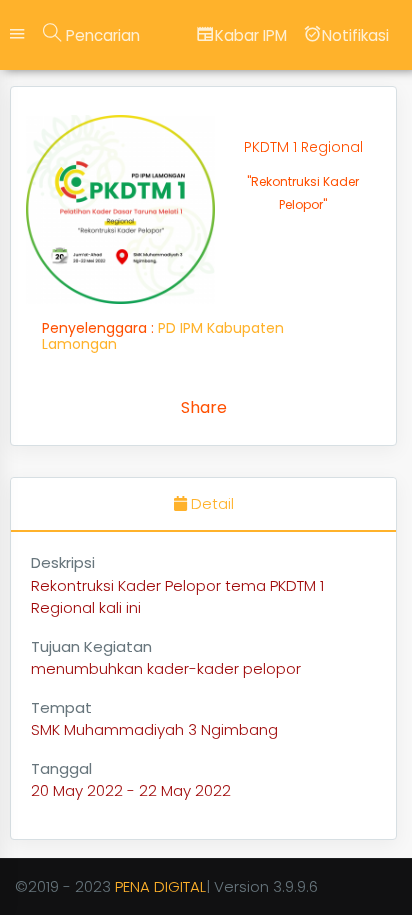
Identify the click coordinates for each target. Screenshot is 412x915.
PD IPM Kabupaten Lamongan (163, 336)
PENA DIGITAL (160, 886)
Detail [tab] (210, 503)
